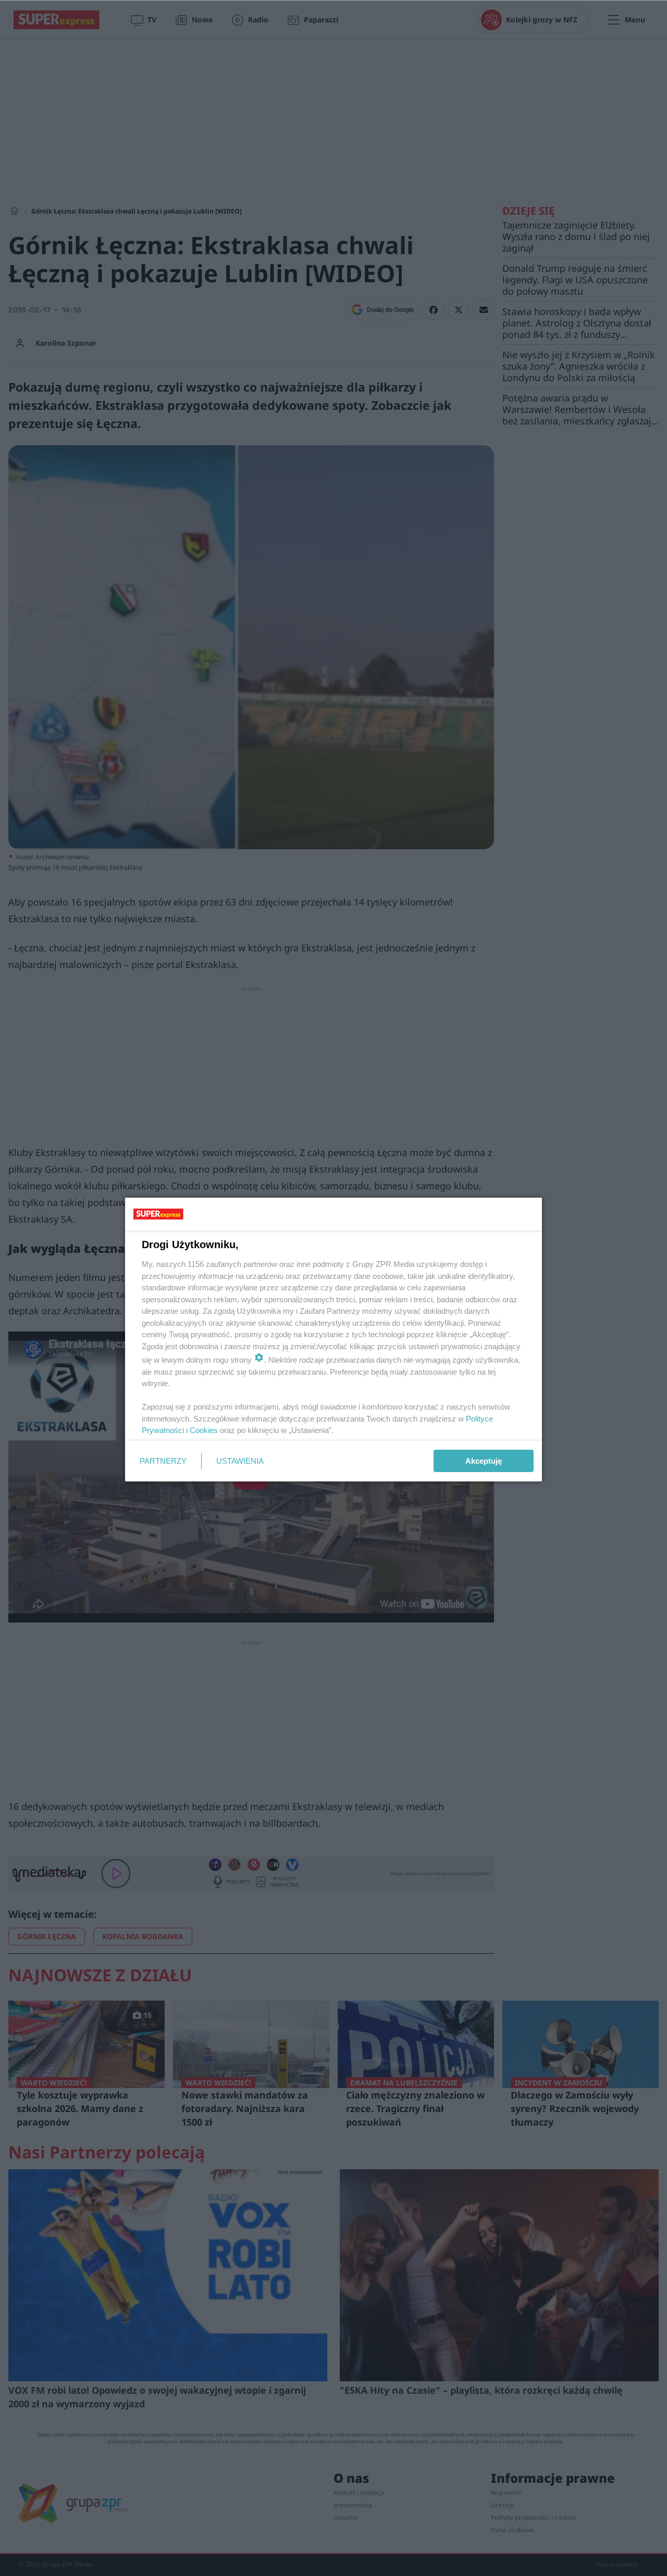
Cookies (204, 1430)
